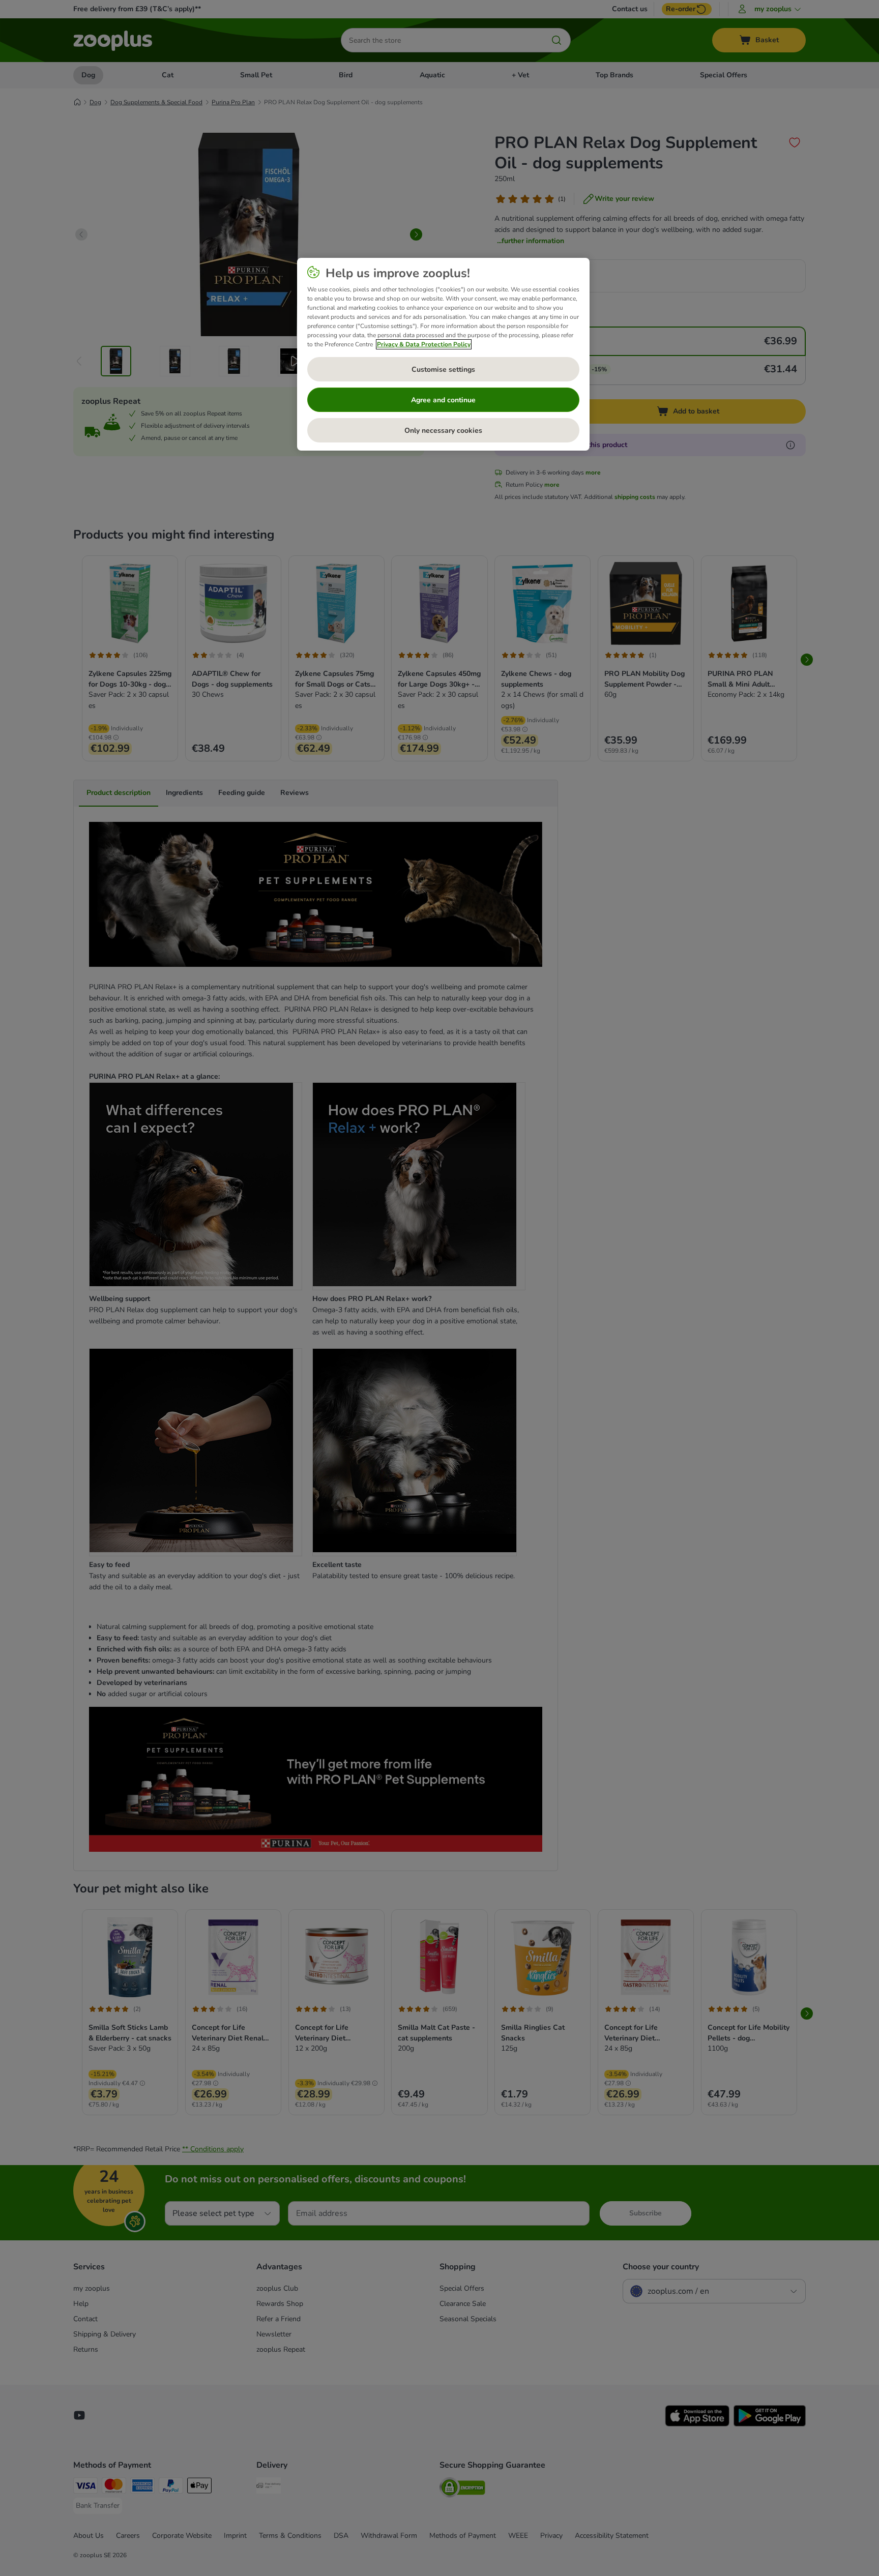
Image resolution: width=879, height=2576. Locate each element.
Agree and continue (443, 400)
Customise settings (443, 369)
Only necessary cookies (443, 431)
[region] (443, 354)
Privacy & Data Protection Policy (424, 344)
